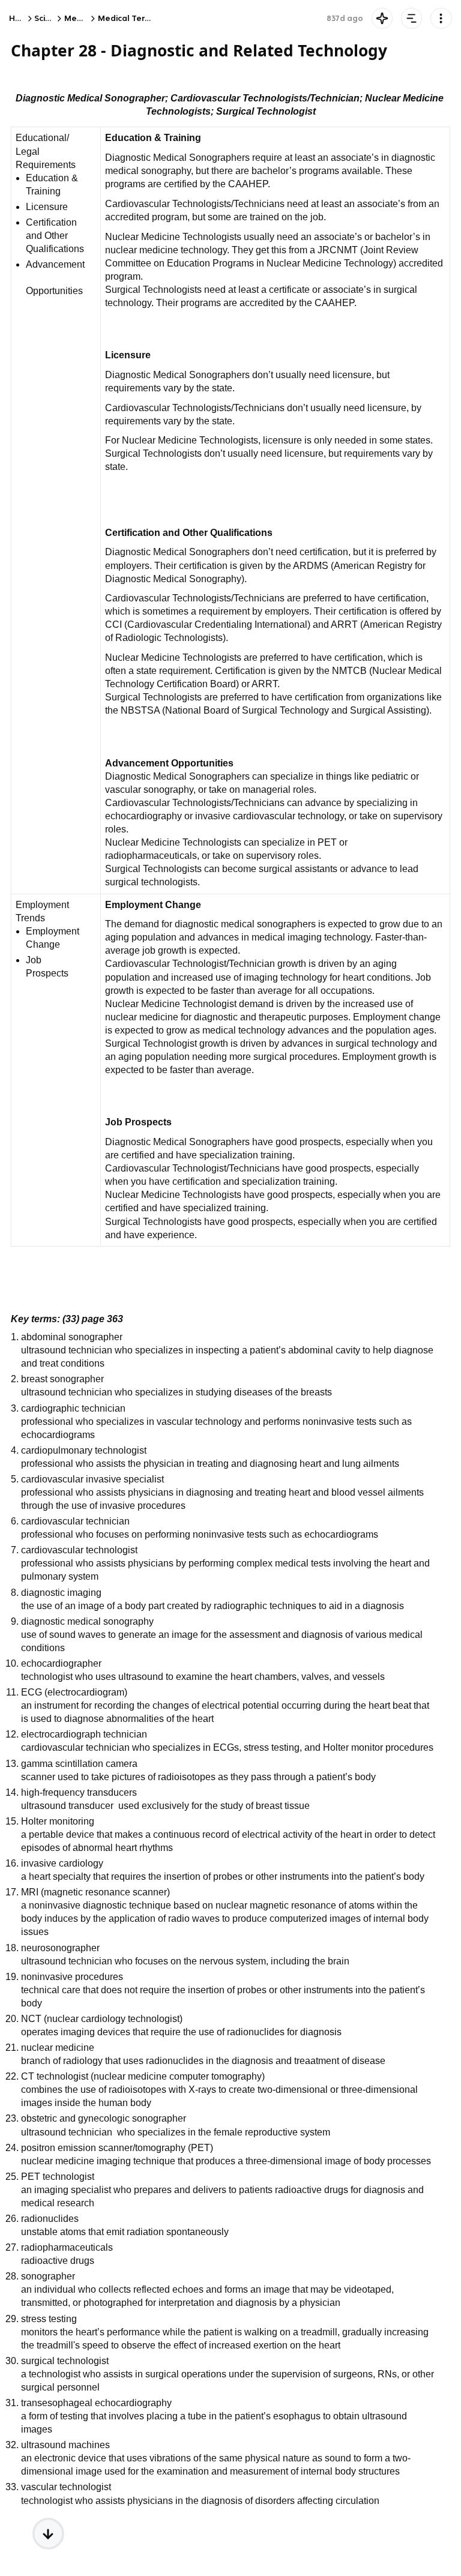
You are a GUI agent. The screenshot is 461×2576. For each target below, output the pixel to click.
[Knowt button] (382, 18)
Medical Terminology (140, 18)
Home (21, 18)
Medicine (83, 18)
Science (50, 18)
